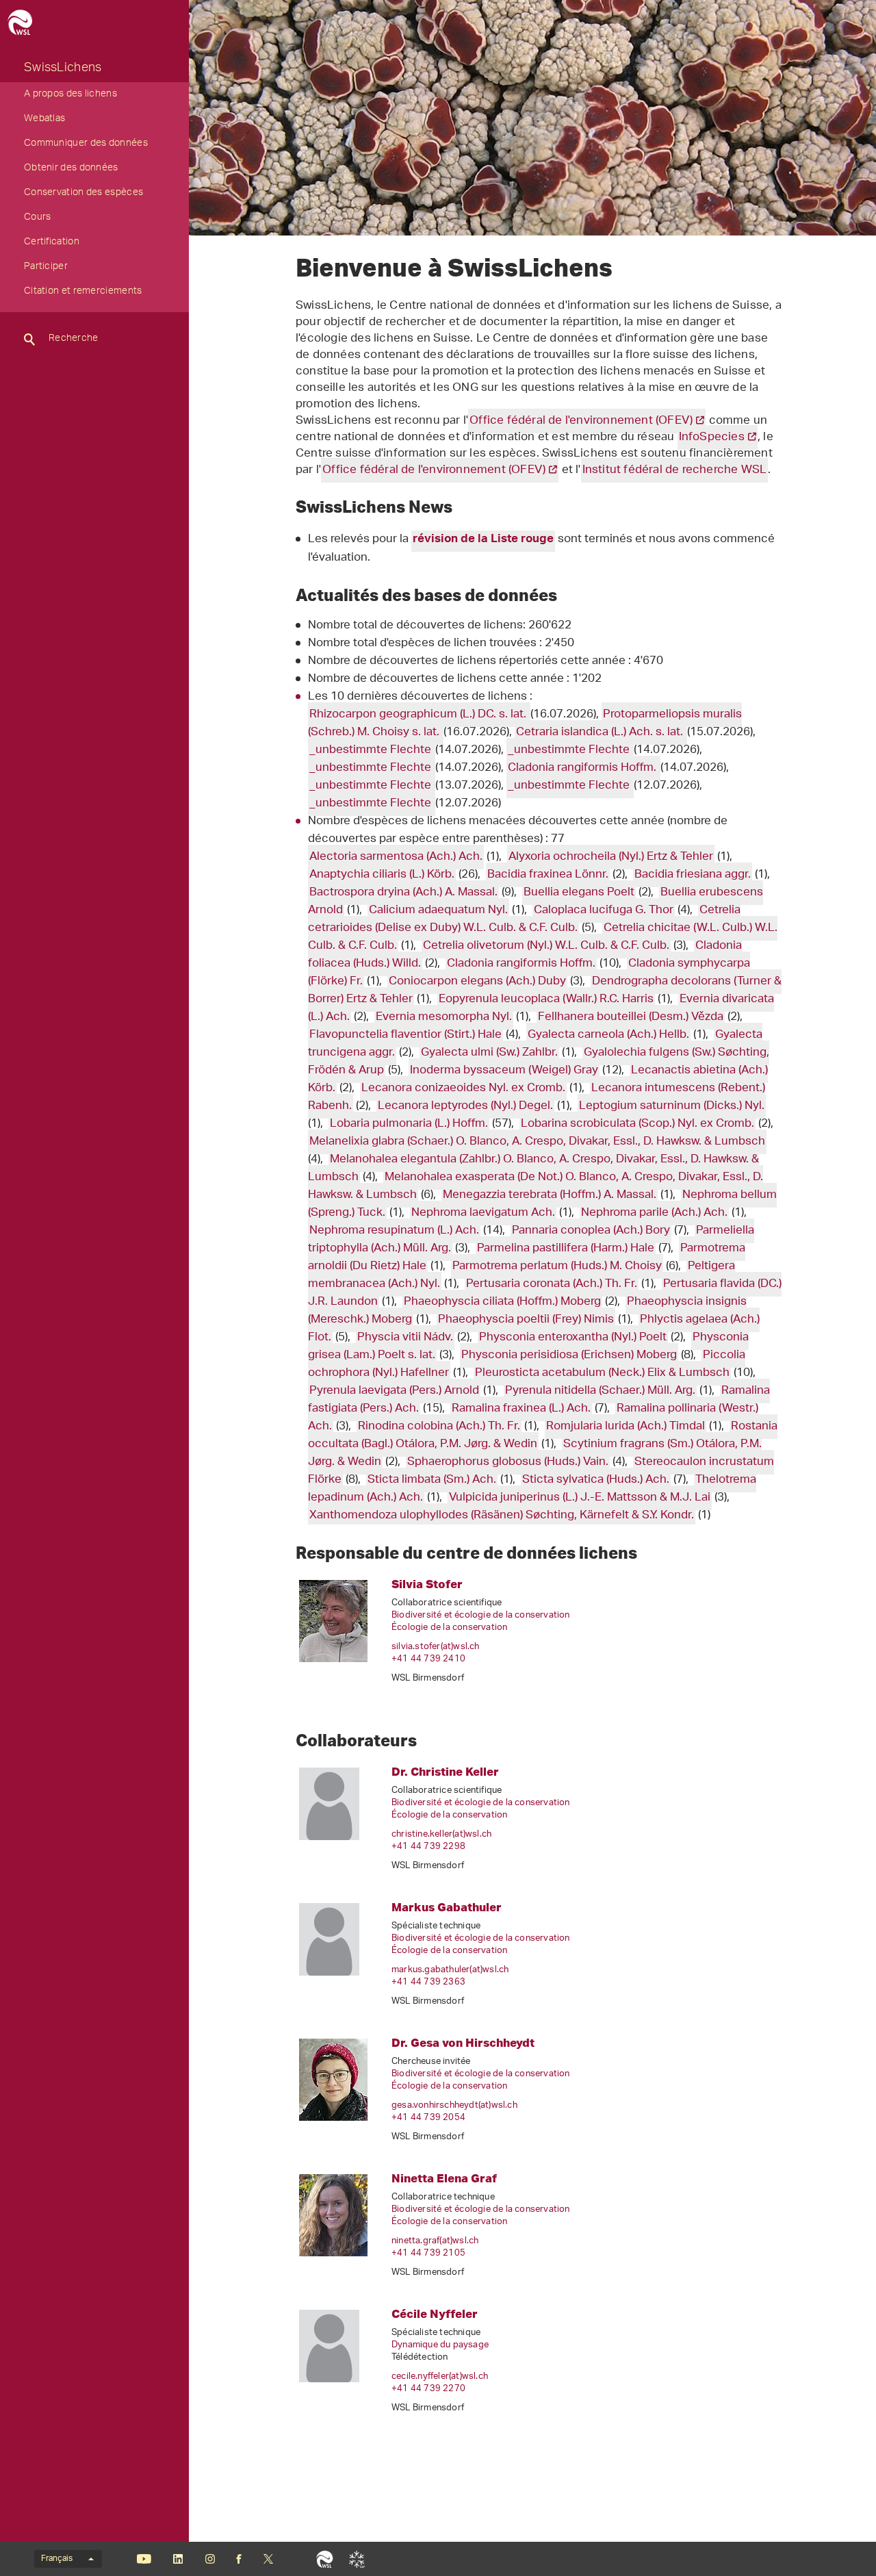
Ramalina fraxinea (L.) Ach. (521, 1409)
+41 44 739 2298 (428, 1847)
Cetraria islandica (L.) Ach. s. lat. (601, 732)
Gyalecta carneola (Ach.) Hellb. (608, 1035)
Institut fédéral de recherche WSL (675, 470)
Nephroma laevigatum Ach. (483, 1213)
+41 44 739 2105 (428, 2253)
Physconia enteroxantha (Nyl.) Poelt (573, 1338)
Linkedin (178, 2559)
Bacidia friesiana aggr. (693, 875)
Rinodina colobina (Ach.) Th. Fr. (439, 1427)
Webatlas (44, 120)
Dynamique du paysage (440, 2345)
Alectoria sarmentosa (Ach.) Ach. (396, 857)
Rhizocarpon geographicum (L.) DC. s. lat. (419, 715)
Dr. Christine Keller (445, 1771)
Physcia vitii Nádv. (405, 1338)
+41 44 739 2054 (428, 2118)
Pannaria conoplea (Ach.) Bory (591, 1231)
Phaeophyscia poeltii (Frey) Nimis (526, 1320)
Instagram (210, 2559)
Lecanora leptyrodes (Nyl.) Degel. (465, 1106)
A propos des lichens (70, 95)
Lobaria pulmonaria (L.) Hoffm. (409, 1124)
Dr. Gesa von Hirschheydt (463, 2042)
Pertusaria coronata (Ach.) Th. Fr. (552, 1284)
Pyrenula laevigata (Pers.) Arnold (394, 1391)
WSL (325, 2559)
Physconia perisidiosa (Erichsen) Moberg (569, 1355)
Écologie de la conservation (449, 1628)
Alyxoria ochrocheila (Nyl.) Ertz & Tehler (611, 857)
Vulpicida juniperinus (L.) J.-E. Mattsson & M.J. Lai (580, 1498)
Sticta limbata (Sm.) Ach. (432, 1480)
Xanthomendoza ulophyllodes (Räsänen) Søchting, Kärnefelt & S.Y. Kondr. (502, 1516)
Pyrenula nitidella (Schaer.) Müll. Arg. (600, 1391)
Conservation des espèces (83, 194)
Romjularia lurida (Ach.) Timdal (626, 1427)
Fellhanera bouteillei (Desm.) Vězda (631, 1017)
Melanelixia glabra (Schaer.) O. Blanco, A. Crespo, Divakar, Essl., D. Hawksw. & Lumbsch (537, 1142)
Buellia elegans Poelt (579, 893)
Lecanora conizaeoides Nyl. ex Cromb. (463, 1088)
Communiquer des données (86, 144)
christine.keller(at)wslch (441, 1834)
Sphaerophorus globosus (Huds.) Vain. (508, 1462)
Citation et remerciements (83, 292)
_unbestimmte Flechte (372, 750)
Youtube (144, 2559)
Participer (46, 268)
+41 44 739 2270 (428, 2389)
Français (57, 2559)
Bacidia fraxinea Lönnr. (548, 875)
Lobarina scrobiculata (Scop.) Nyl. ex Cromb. (637, 1124)
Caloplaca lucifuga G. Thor (604, 910)
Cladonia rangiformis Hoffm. (583, 768)
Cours (38, 218)
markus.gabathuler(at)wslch (450, 1970)
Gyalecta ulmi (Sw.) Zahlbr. (489, 1053)
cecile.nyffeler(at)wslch (440, 2376)
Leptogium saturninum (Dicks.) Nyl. (672, 1106)
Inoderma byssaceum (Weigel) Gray (504, 1071)
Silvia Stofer (427, 1584)
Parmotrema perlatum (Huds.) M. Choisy (557, 1266)
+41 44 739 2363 (428, 1982)
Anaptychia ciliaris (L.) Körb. (382, 875)
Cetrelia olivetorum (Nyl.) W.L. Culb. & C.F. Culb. (546, 946)
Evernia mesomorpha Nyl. (444, 1017)
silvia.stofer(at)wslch (436, 1647)
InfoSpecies (712, 437)
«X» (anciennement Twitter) (268, 2559)
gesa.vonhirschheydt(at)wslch (454, 2105)
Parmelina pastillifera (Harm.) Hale (566, 1249)
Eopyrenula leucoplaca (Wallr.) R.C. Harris (546, 999)
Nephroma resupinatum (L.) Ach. (394, 1231)
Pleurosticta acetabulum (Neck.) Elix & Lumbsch (602, 1373)
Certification (52, 243)
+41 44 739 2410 (428, 1659)
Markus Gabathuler (447, 1907)
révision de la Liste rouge (483, 540)
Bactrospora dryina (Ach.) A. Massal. (403, 893)
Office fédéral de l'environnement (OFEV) (581, 421)
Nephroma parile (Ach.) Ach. (654, 1213)
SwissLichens (63, 69)
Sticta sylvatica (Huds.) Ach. (596, 1480)
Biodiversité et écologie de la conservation (481, 1615)
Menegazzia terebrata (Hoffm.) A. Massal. (550, 1195)
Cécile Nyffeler (435, 2313)
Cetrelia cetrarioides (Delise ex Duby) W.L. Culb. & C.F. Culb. (524, 919)
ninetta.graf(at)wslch (435, 2241)
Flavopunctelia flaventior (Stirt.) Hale (405, 1035)
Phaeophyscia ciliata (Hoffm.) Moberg (502, 1302)
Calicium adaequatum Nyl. (438, 910)
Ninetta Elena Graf (444, 2178)
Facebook (239, 2559)
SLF (357, 2559)
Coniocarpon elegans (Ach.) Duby (477, 982)
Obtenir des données (71, 169)
